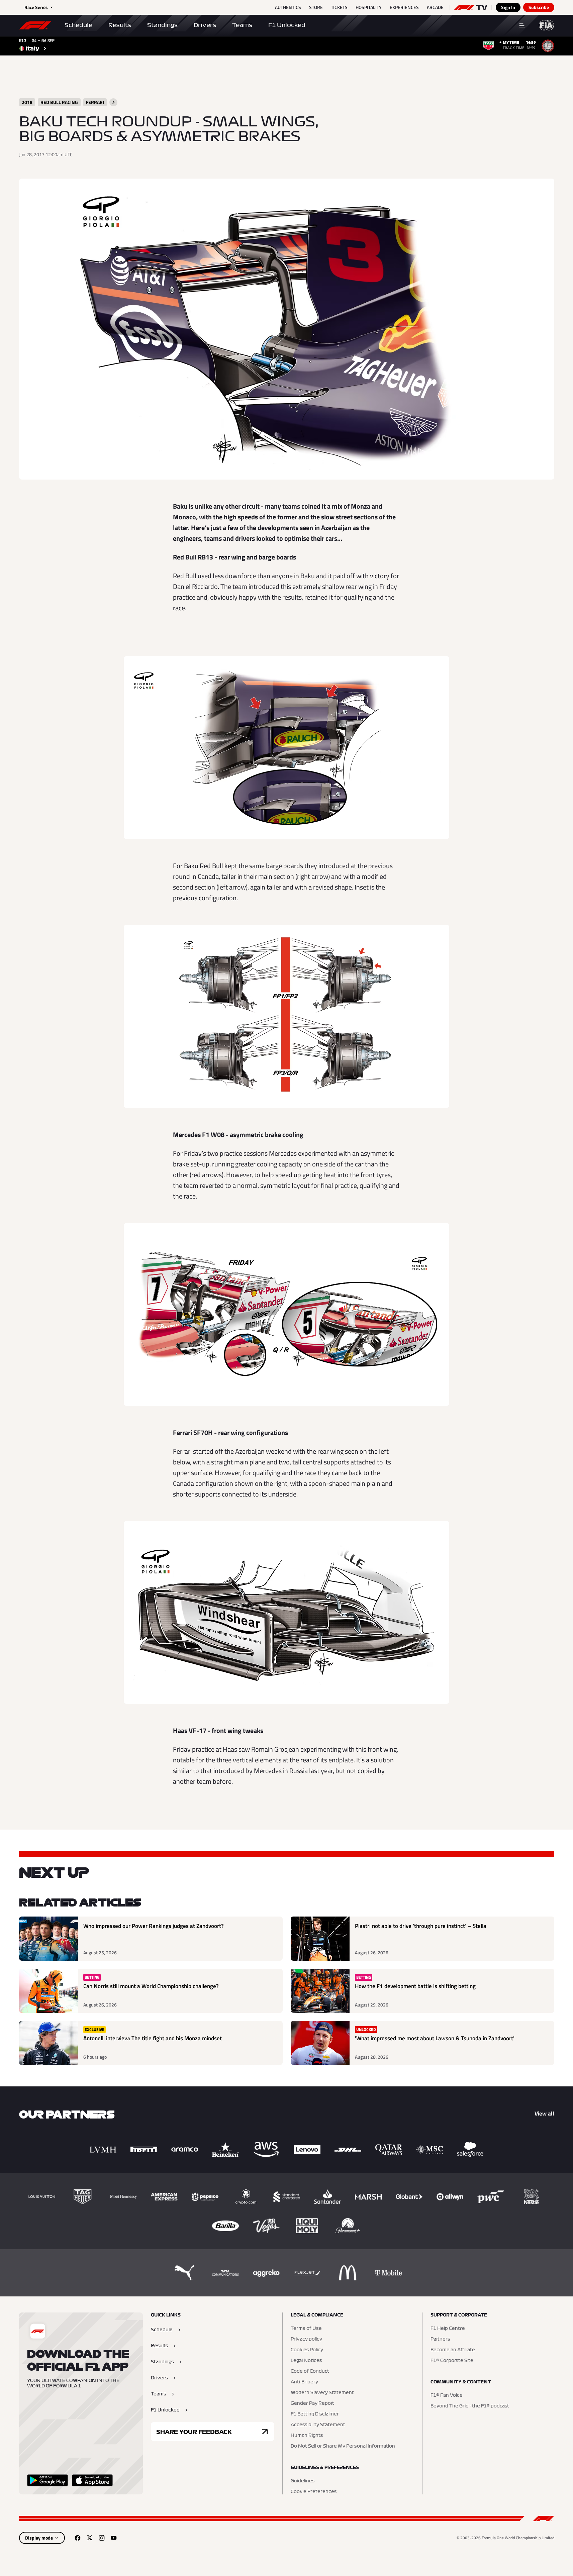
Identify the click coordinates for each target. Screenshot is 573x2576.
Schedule (78, 25)
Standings (162, 25)
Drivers (205, 25)
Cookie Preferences (314, 2492)
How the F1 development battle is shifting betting (415, 1986)
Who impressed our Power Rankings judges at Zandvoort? (154, 1926)
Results (120, 25)
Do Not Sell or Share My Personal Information (343, 2446)
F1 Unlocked (287, 25)
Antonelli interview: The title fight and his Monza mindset (153, 2038)
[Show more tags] (113, 102)
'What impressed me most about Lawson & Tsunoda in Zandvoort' (435, 2038)
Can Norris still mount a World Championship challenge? (151, 1986)
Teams (242, 25)
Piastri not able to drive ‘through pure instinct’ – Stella (421, 1926)
